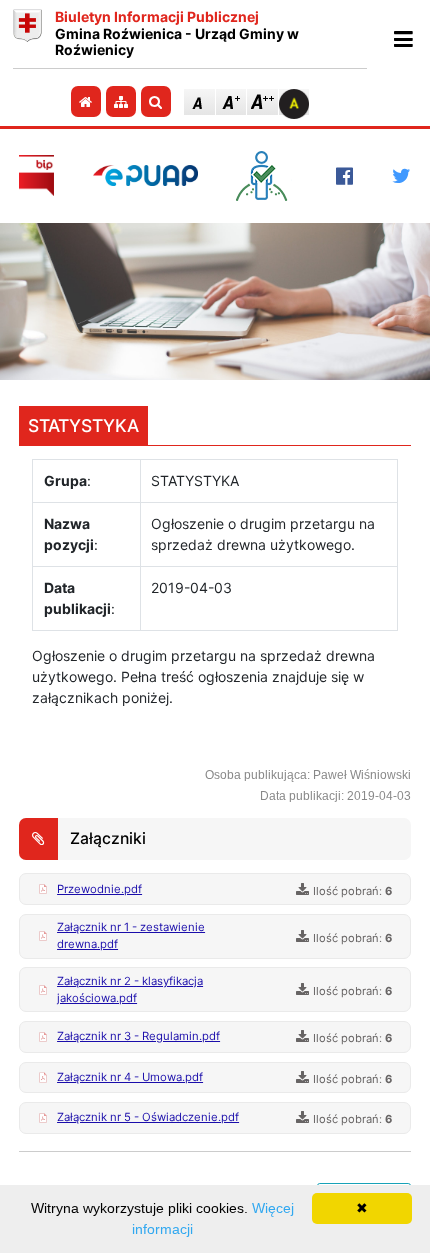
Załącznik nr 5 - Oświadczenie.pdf (148, 1117)
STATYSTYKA (83, 425)
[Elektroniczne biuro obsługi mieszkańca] (266, 176)
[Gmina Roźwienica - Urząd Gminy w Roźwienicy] (27, 34)
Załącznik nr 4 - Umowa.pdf (130, 1077)
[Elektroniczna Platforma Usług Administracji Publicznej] (145, 175)
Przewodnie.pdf (99, 889)
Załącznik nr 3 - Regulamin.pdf (138, 1036)
